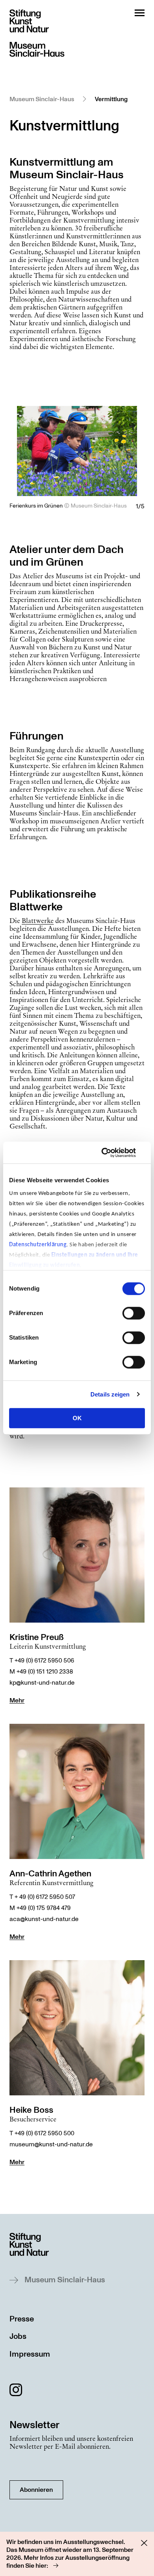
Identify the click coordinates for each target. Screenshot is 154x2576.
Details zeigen (110, 1394)
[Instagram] (16, 2391)
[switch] (134, 1313)
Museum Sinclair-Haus (42, 99)
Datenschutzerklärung (38, 1245)
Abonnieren (36, 2490)
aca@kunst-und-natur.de (44, 1919)
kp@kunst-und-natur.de (42, 1683)
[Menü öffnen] (140, 13)
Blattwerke (38, 921)
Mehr (17, 1700)
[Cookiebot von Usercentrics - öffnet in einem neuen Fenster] (111, 1153)
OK (77, 1418)
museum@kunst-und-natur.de (51, 2144)
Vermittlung (111, 99)
